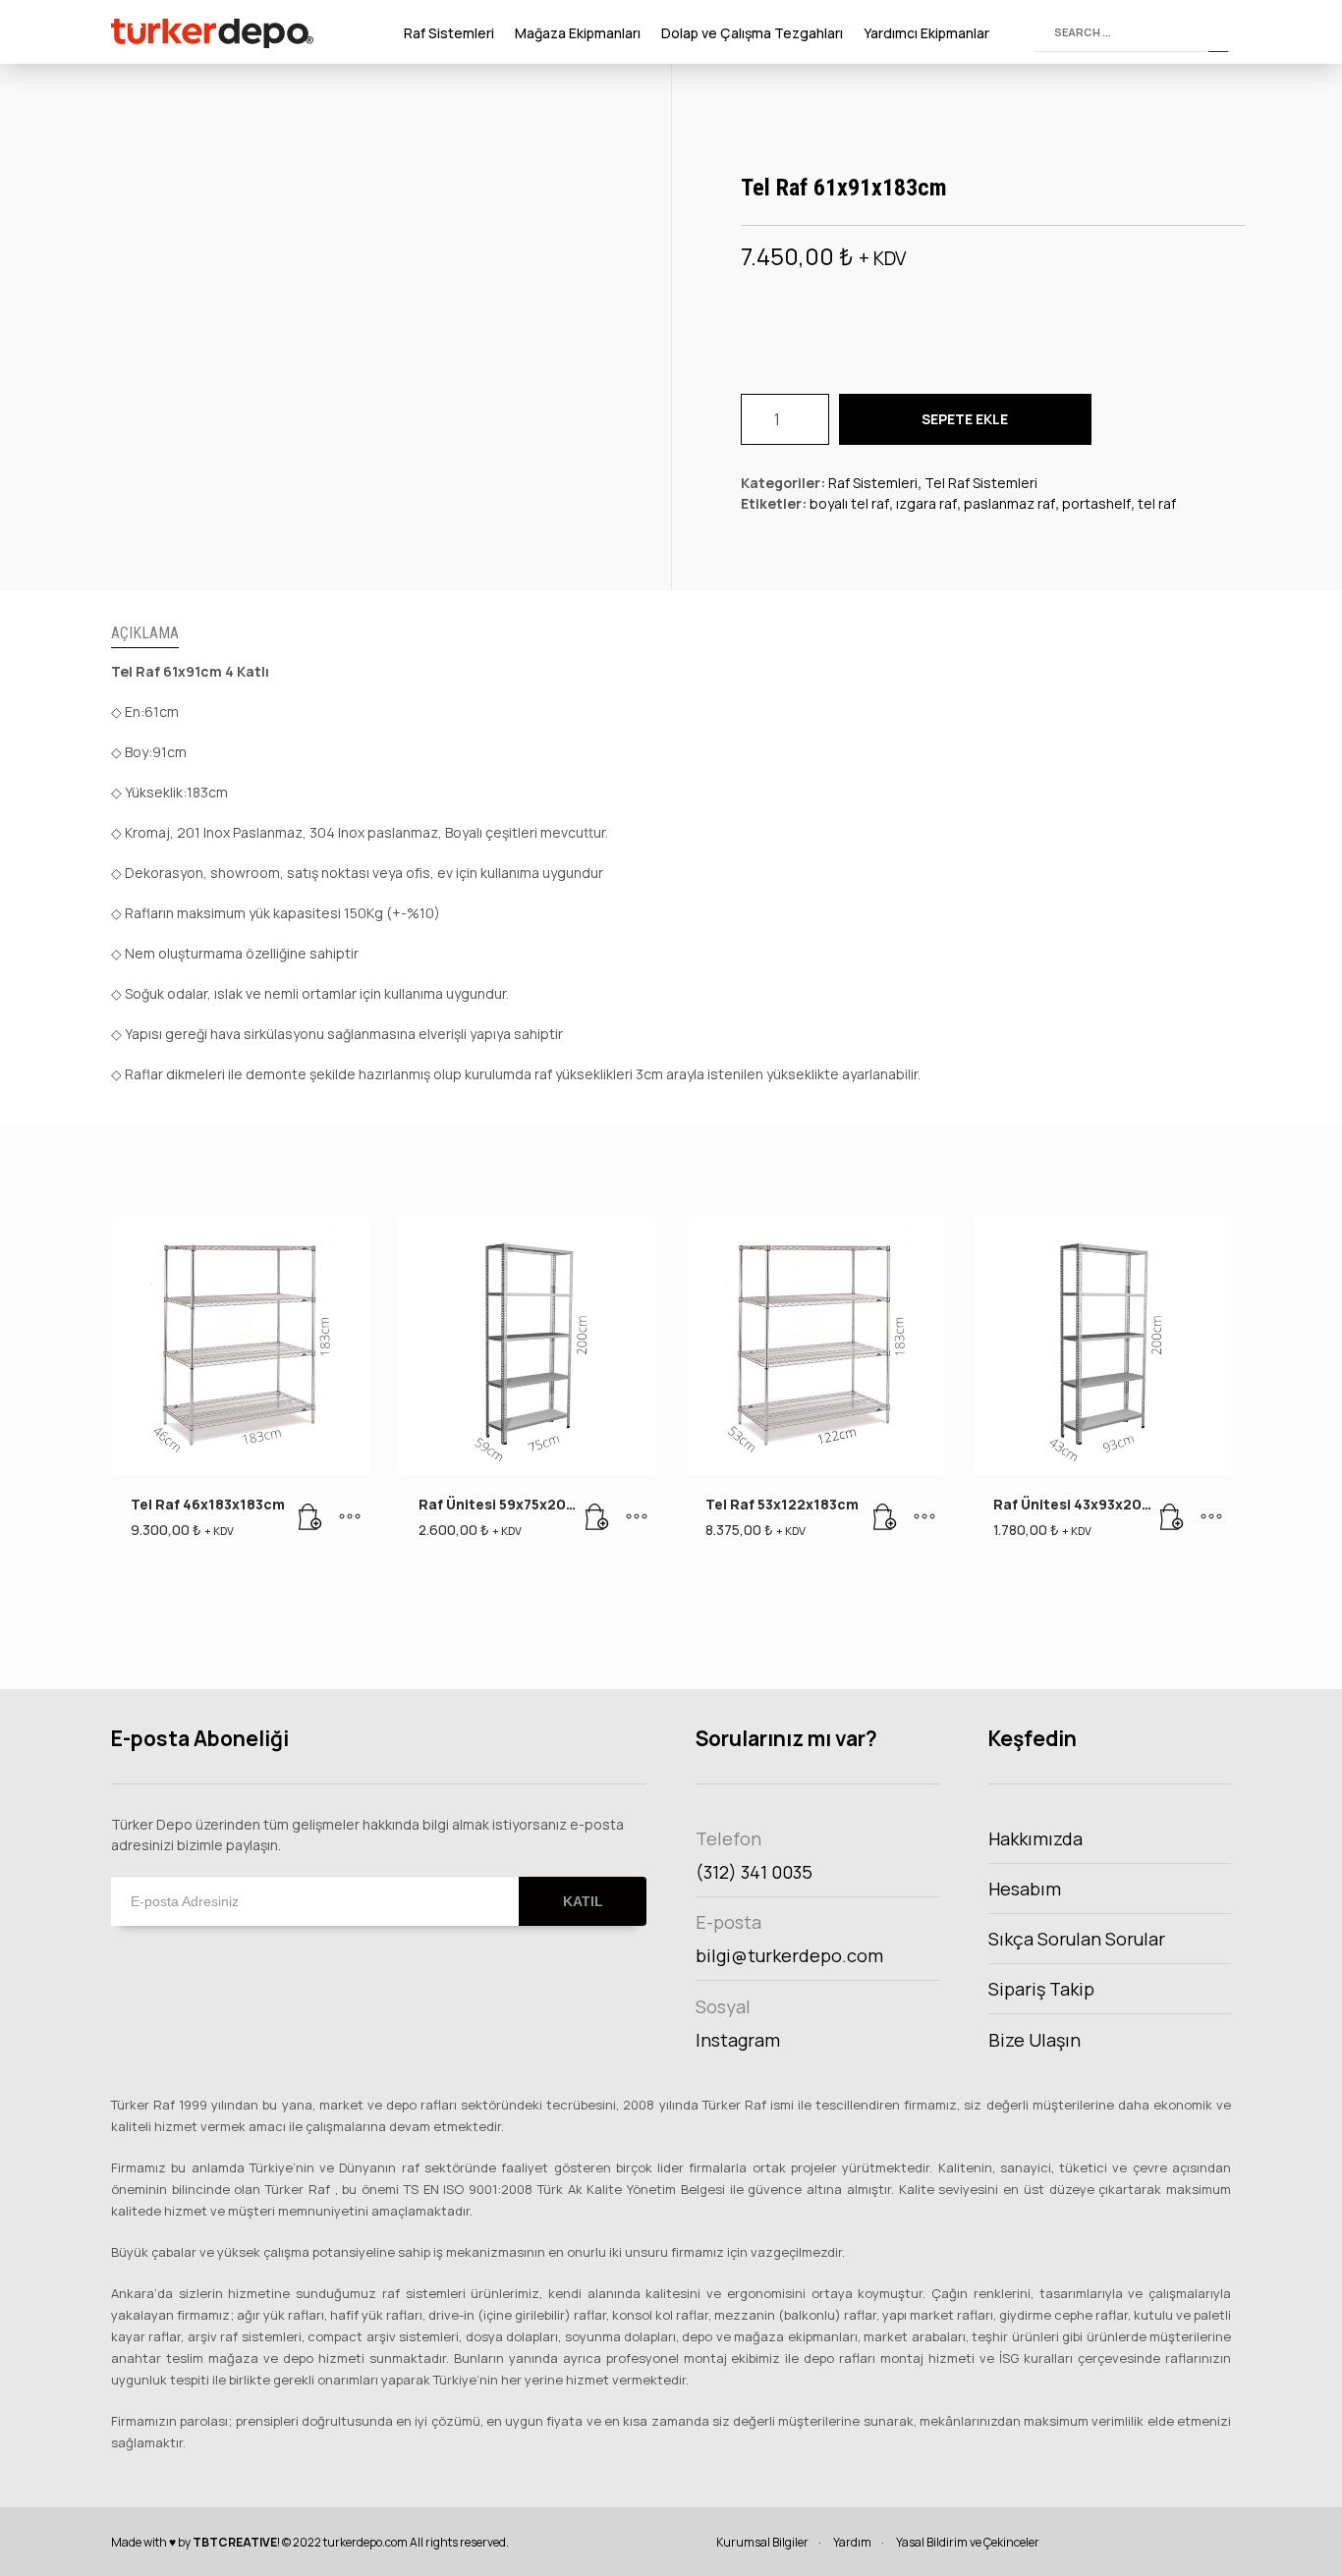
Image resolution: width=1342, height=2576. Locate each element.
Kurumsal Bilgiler (762, 2542)
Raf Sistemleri (873, 483)
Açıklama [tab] (145, 633)
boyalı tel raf (849, 503)
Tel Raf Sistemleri (981, 483)
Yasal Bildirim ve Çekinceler (968, 2542)
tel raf (1157, 503)
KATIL (583, 1901)
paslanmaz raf (1009, 503)
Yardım (852, 2542)
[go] (1218, 32)
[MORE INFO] (350, 1517)
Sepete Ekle (965, 419)
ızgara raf (926, 503)
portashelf (1096, 503)
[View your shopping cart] (1016, 32)
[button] (310, 1517)
